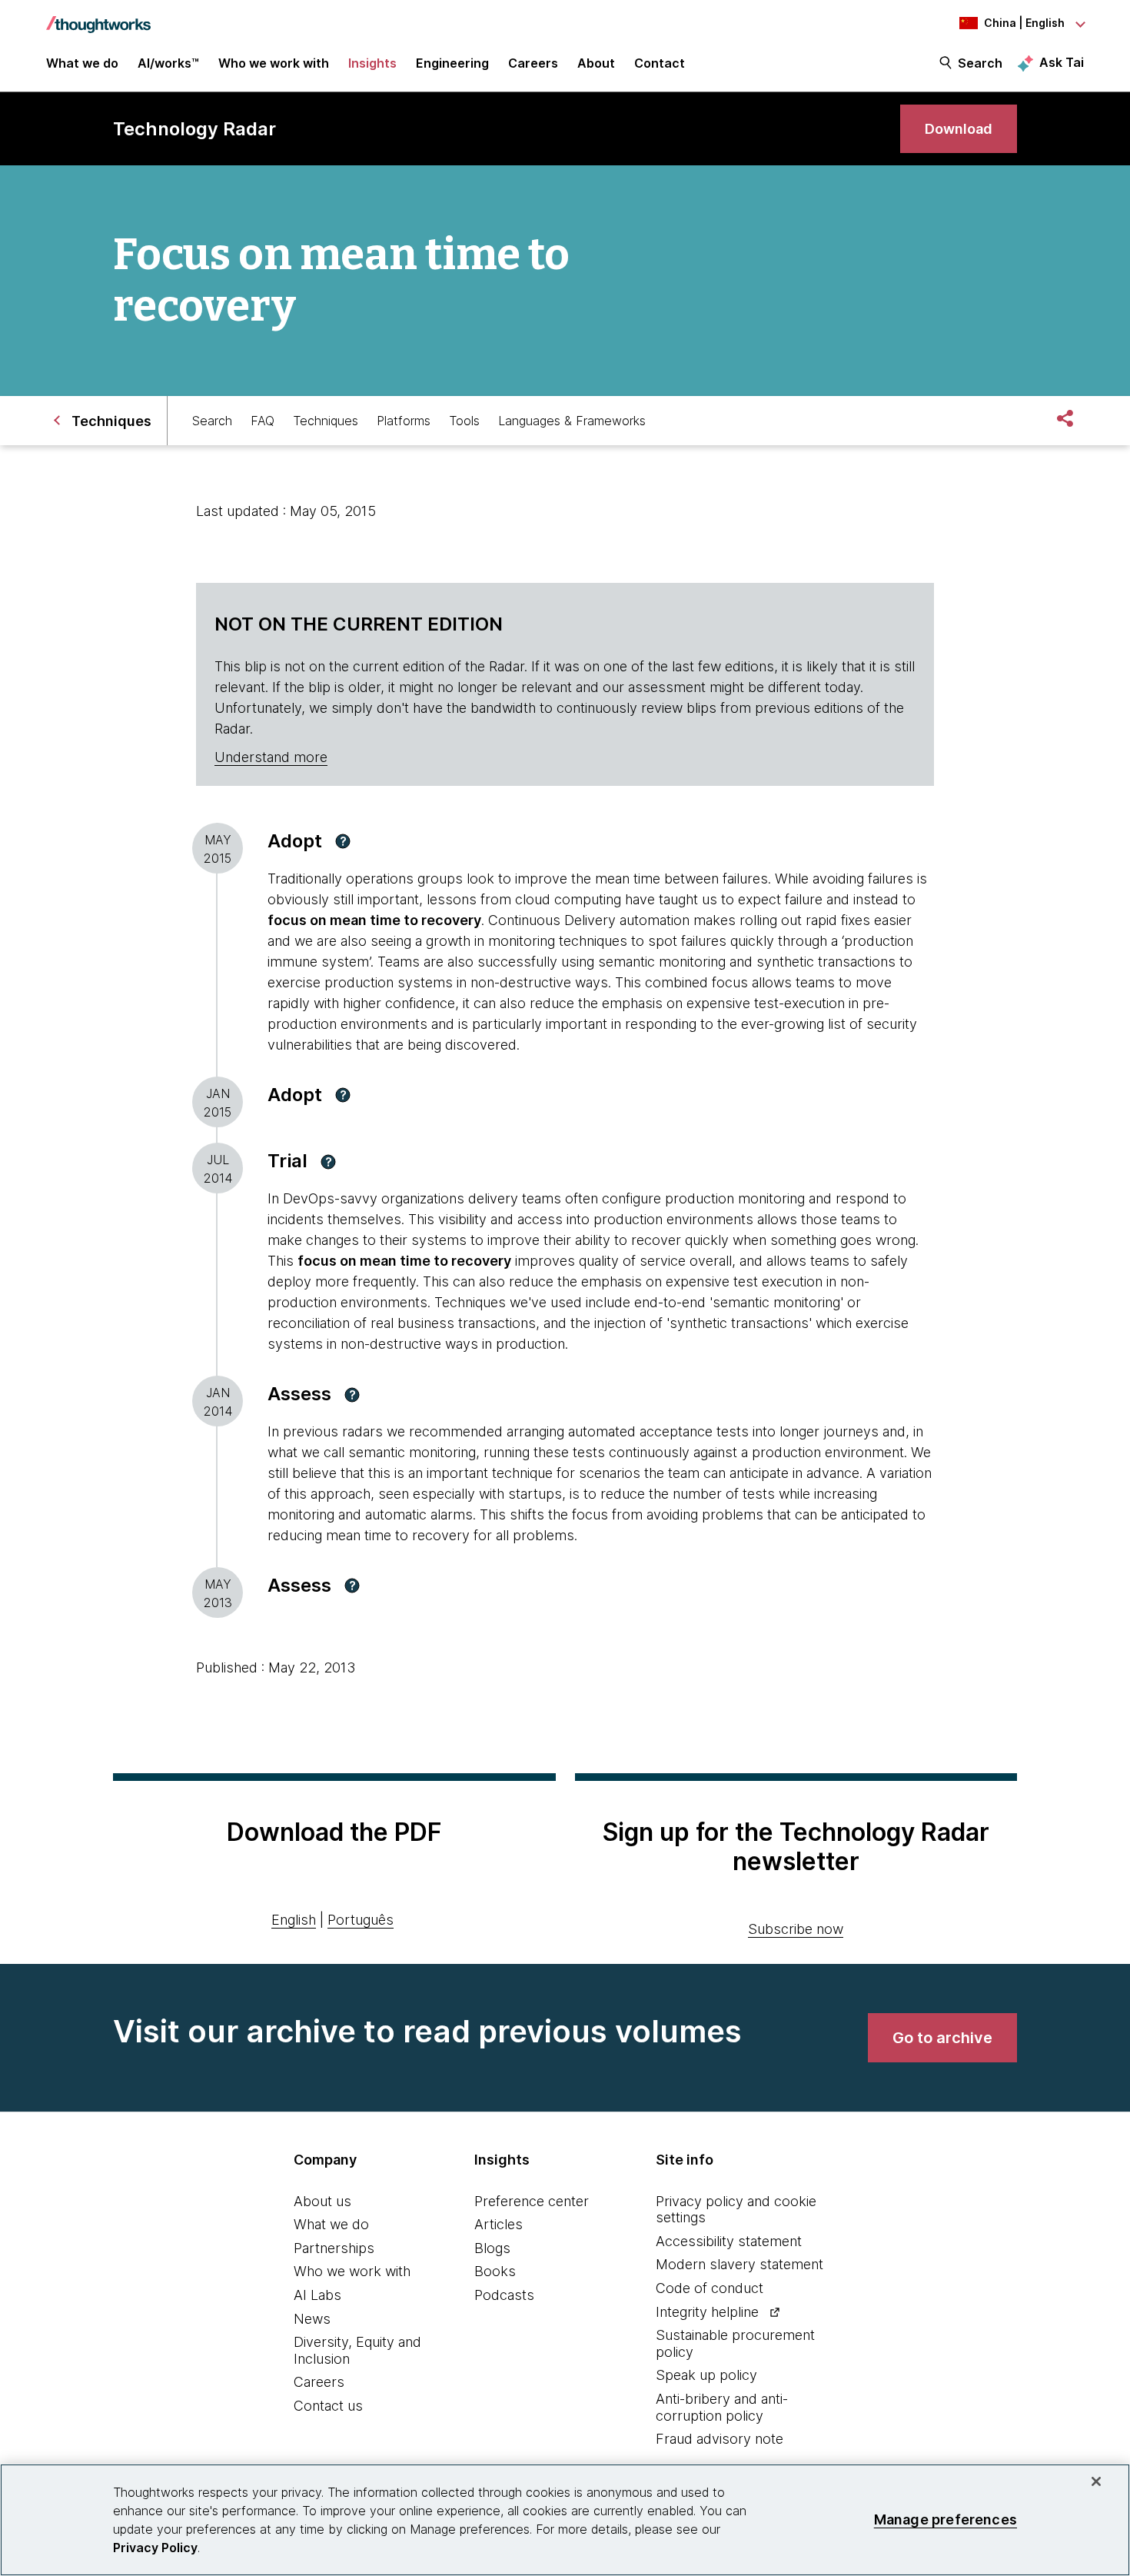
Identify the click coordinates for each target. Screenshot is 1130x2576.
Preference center (532, 2201)
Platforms (404, 421)
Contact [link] (660, 63)
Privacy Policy (155, 2548)
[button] (343, 841)
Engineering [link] (452, 63)
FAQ (263, 421)
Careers (319, 2382)
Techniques (326, 421)
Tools (464, 421)
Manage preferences (946, 2519)
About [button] (596, 63)
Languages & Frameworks (572, 421)
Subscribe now (796, 1929)
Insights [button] (372, 63)
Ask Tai (1062, 62)
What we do (331, 2224)
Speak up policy (706, 2375)
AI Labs (317, 2295)
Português (361, 1920)
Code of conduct (710, 2288)
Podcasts (504, 2295)
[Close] (1096, 2481)
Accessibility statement (729, 2241)
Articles (499, 2224)
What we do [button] (82, 63)
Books (495, 2271)
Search (980, 63)
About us (322, 2201)
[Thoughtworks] (98, 17)
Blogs (492, 2248)
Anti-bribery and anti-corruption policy (722, 2407)
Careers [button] (533, 63)
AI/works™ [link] (168, 63)
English (294, 1920)
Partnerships (334, 2248)
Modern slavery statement (739, 2264)
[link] (959, 129)
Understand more (271, 757)
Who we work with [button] (274, 63)
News (312, 2319)
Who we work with (352, 2271)
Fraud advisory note (720, 2439)
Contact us (328, 2406)
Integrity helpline (707, 2312)
